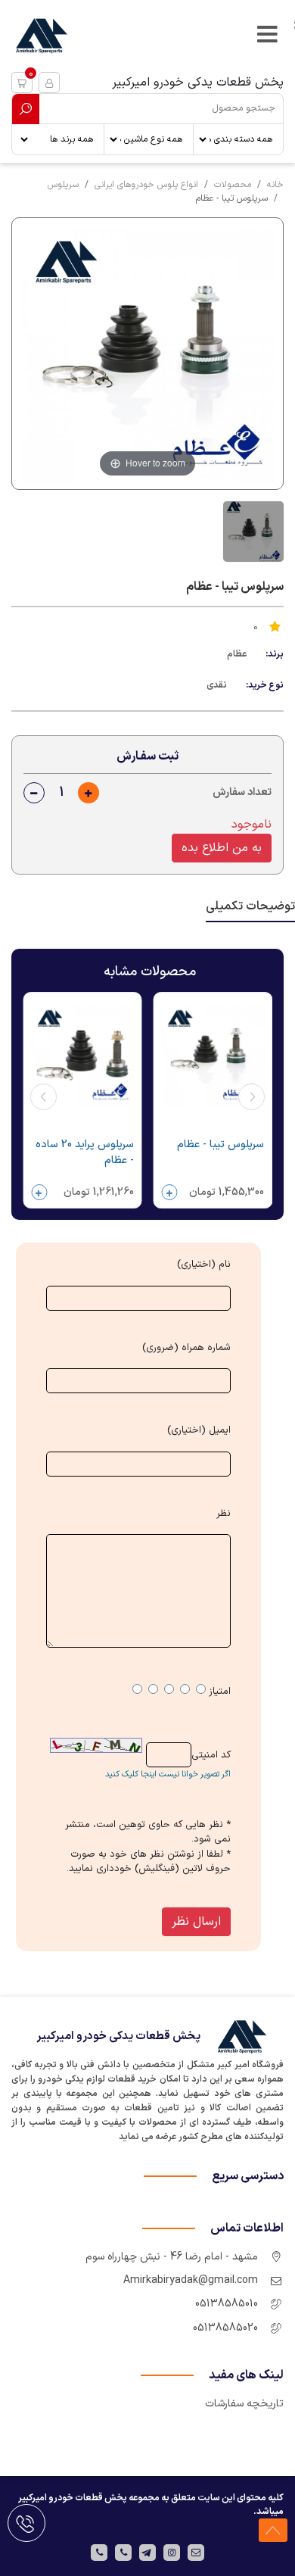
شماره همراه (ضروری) (186, 1348)
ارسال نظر (196, 1922)
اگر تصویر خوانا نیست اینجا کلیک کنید (168, 1775)
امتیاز (220, 1692)
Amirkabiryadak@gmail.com (191, 2280)
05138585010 (227, 2304)
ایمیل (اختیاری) (199, 1431)
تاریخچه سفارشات (244, 2404)
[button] (22, 83)
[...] (252, 532)
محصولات (233, 185)
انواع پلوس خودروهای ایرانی (146, 185)
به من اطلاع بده (222, 848)
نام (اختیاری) (204, 1265)
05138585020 (225, 2328)
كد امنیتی (211, 1756)
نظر (224, 1514)
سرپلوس (63, 185)
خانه (275, 185)
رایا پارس (147, 2525)
